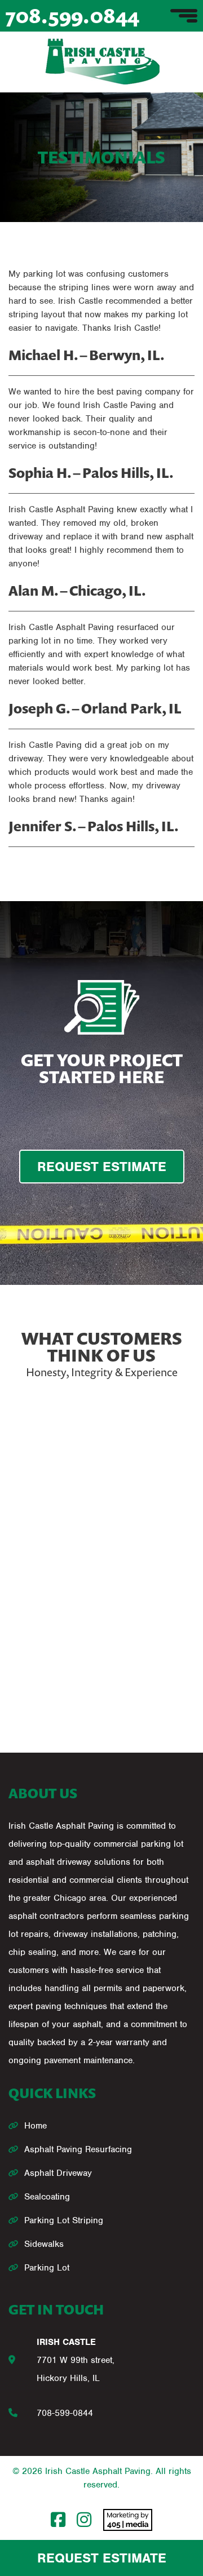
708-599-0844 (65, 2413)
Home (36, 2126)
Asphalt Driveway (58, 2173)
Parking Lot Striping (64, 2220)
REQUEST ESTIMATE (102, 1167)
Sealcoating (47, 2197)
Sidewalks (44, 2244)
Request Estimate (102, 2558)
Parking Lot (47, 2268)
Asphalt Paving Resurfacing (78, 2149)
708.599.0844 (72, 15)
